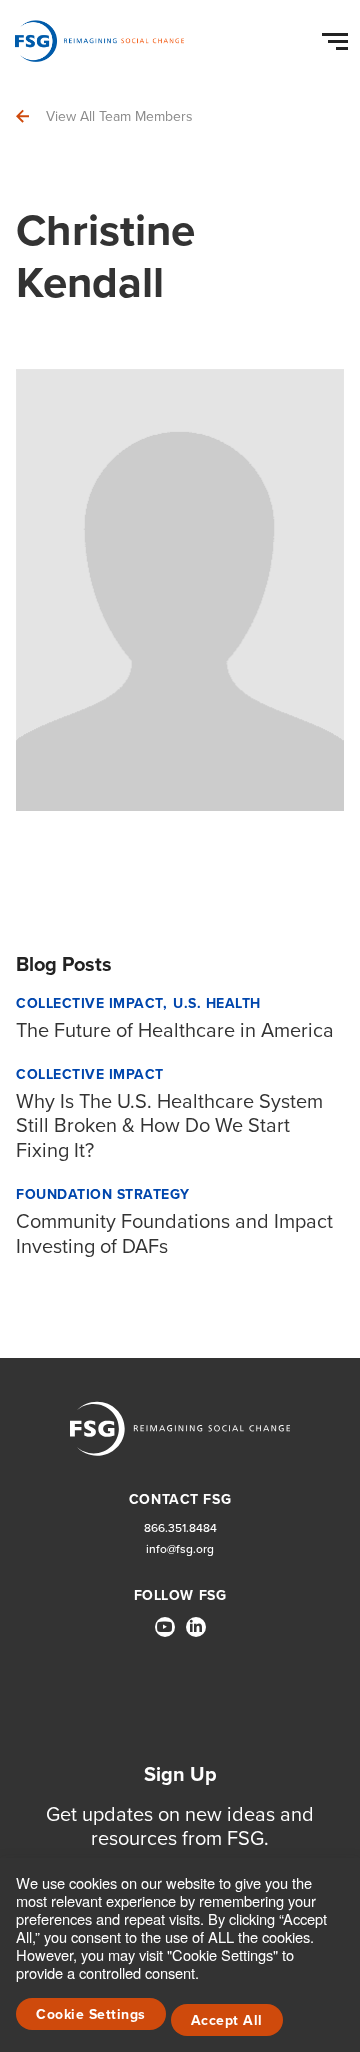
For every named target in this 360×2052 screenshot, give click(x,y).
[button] (338, 37)
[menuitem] (165, 1635)
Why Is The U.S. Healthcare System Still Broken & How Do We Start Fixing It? (169, 1125)
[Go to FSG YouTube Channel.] (165, 1627)
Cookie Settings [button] (91, 2014)
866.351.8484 (180, 1528)
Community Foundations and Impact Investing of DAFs (174, 1233)
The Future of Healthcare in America (175, 1030)
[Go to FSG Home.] (99, 41)
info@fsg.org (180, 1549)
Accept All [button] (227, 2020)
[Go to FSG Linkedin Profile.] (196, 1627)
